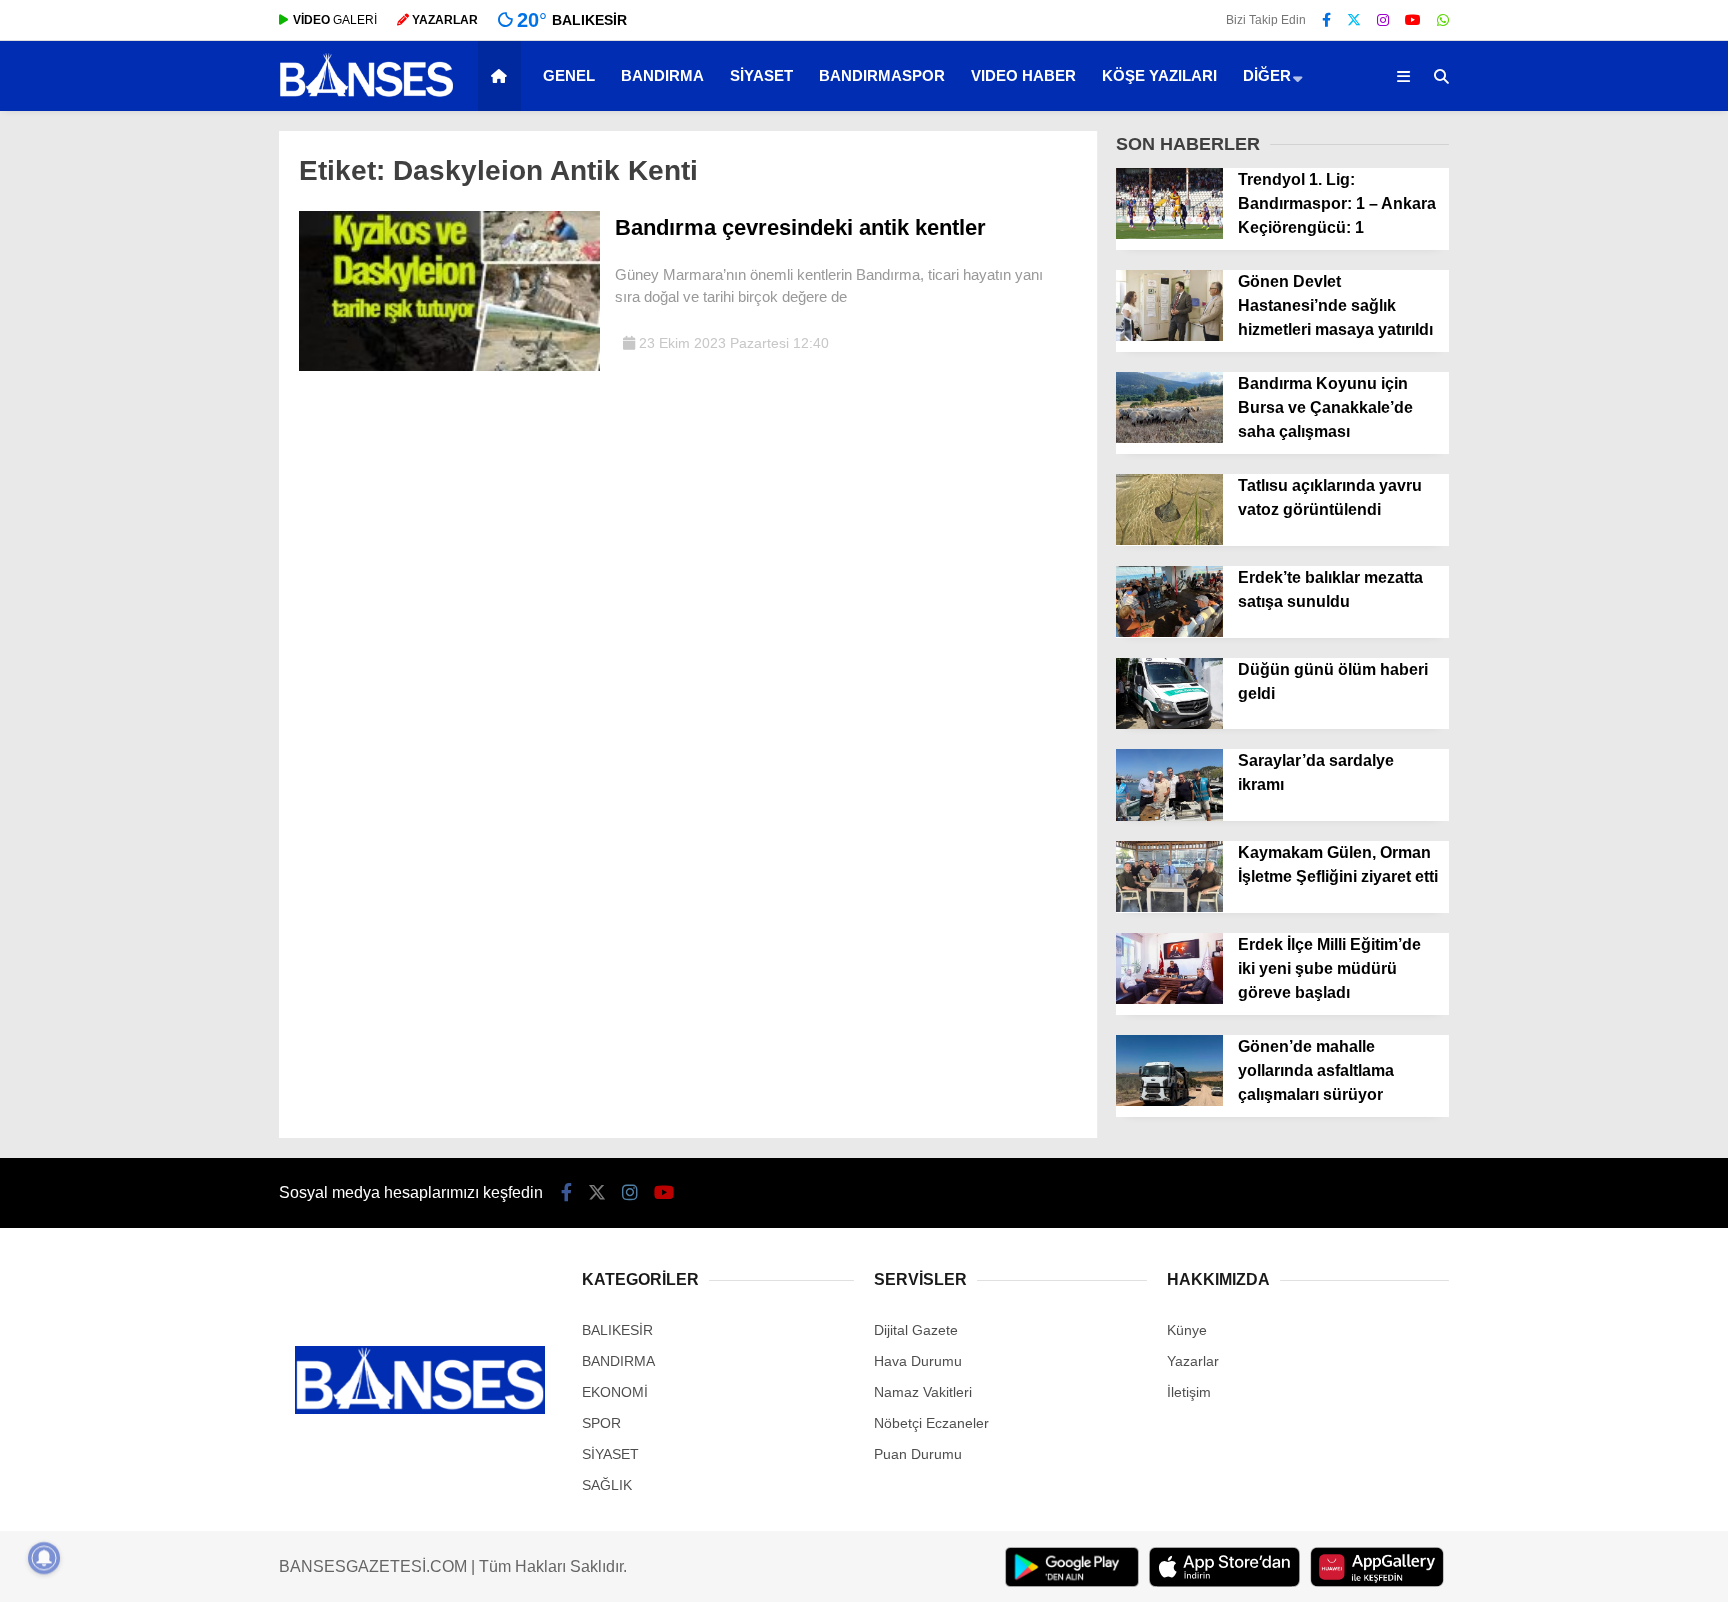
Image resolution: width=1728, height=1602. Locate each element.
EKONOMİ (615, 1392)
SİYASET (761, 75)
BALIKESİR (617, 1330)
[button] (502, 76)
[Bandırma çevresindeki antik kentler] (449, 366)
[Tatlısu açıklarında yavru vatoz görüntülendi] (1169, 540)
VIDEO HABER (1023, 75)
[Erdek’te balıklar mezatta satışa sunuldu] (1169, 632)
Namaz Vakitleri (923, 1392)
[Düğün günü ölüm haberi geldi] (1169, 724)
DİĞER (1267, 75)
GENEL (569, 75)
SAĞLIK (607, 1485)
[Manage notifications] (44, 1558)
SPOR (601, 1423)
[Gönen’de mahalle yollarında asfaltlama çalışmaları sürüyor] (1169, 1101)
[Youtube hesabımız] (1413, 20)
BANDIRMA (662, 75)
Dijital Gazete (916, 1330)
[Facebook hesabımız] (1326, 20)
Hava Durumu (918, 1361)
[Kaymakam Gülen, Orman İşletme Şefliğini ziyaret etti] (1169, 907)
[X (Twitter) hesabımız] (1354, 20)
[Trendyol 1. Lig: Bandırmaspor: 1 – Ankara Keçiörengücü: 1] (1169, 234)
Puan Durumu (918, 1454)
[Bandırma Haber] (366, 95)
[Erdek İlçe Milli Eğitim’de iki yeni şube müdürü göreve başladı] (1169, 999)
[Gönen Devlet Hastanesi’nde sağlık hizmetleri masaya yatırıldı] (1169, 336)
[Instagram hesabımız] (1383, 20)
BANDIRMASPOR (882, 75)
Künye (1187, 1330)
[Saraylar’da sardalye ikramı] (1169, 816)
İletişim (1189, 1392)
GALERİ (335, 20)
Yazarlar (1193, 1361)
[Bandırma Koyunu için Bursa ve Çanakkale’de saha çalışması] (1169, 438)
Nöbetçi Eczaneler (931, 1423)
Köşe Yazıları (1159, 75)
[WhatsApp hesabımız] (1443, 20)
